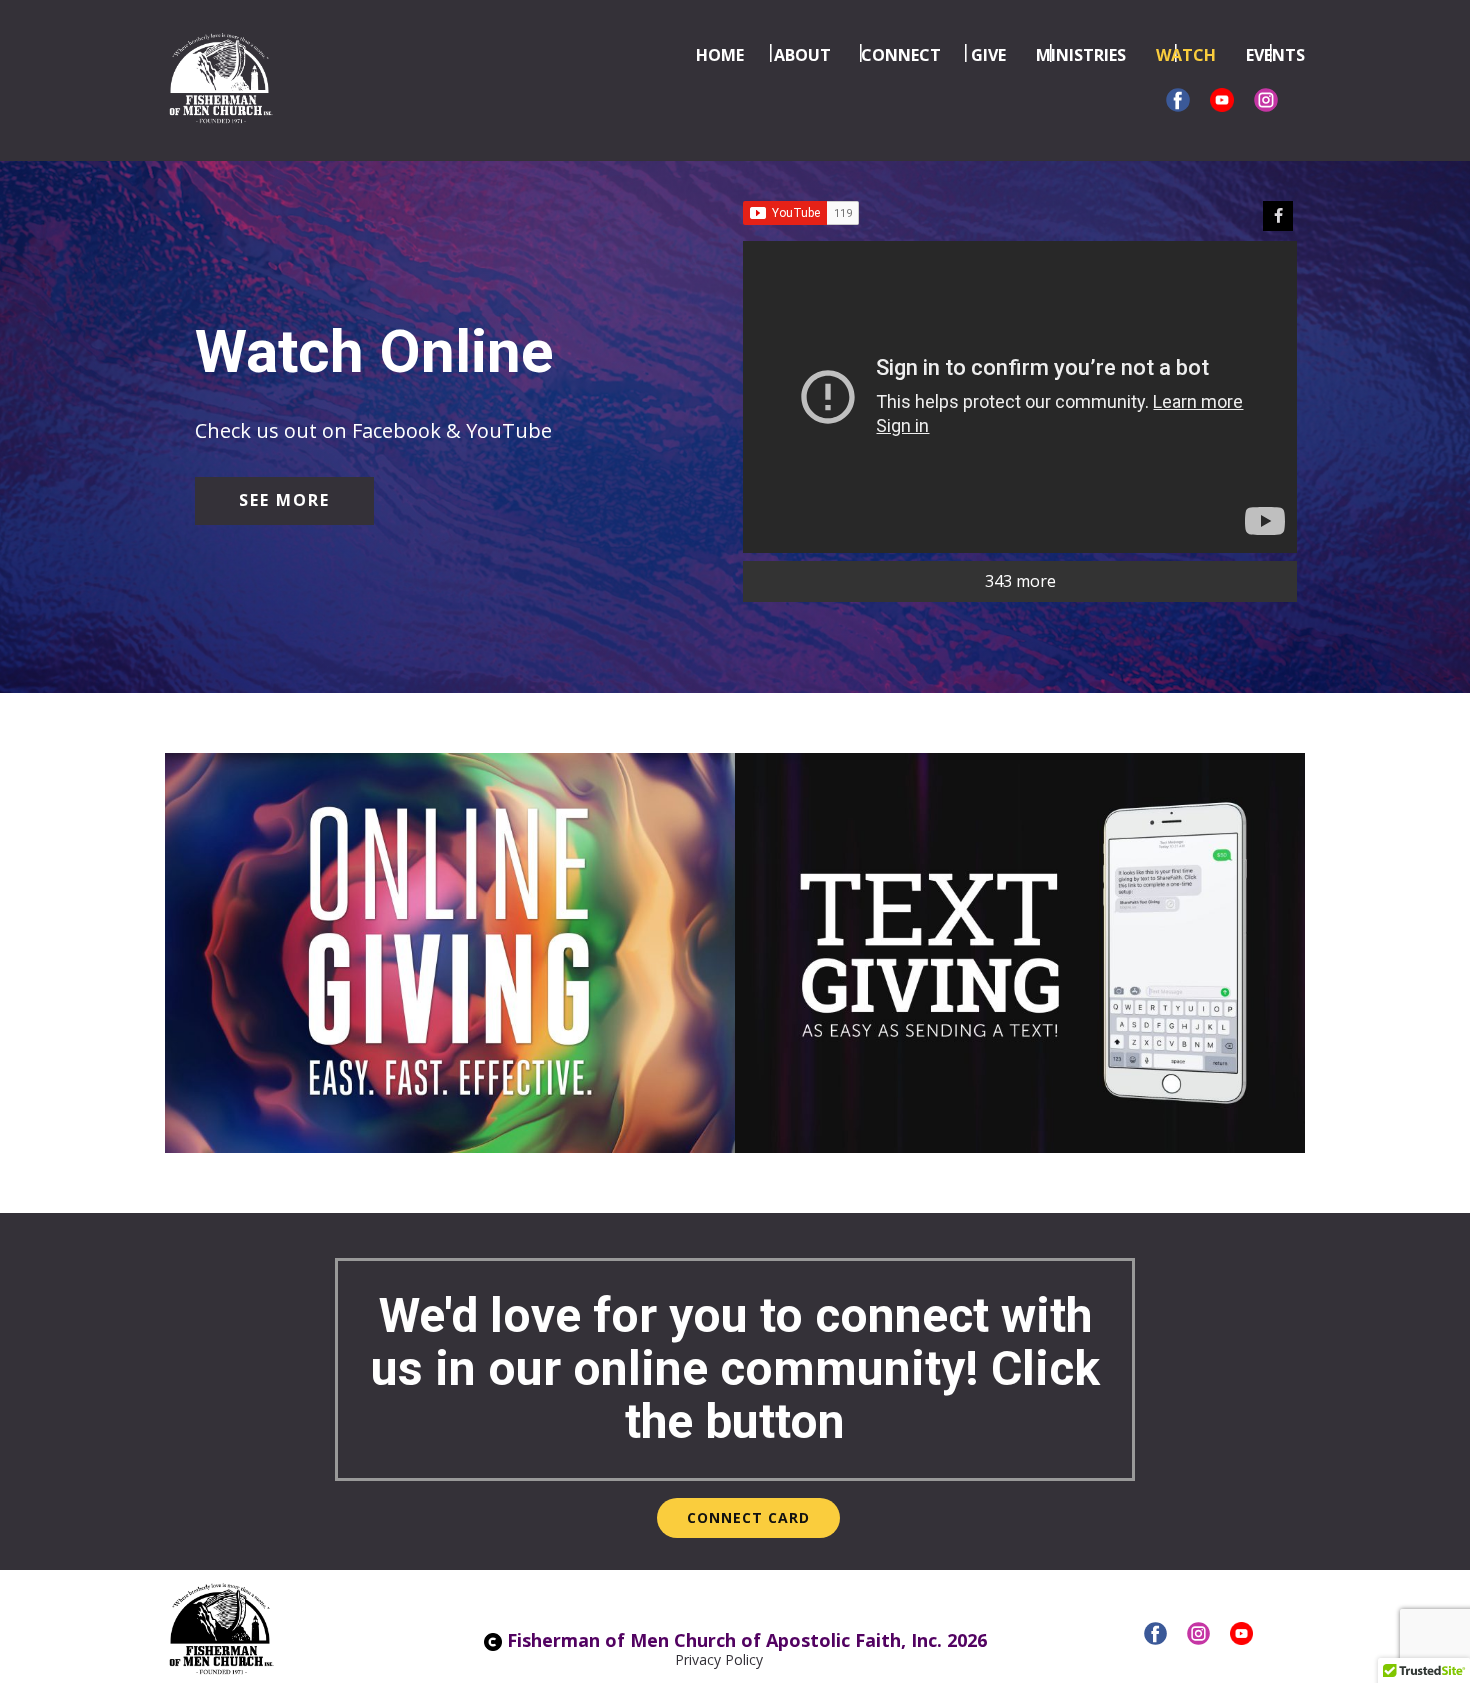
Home (720, 55)
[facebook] (1178, 100)
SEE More (284, 500)
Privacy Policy (719, 1659)
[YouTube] (1222, 100)
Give (988, 55)
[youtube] (1241, 1633)
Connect (901, 55)
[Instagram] (1266, 100)
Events (1275, 55)
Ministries (1081, 55)
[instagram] (1198, 1633)
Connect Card (748, 1517)
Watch (1186, 55)
